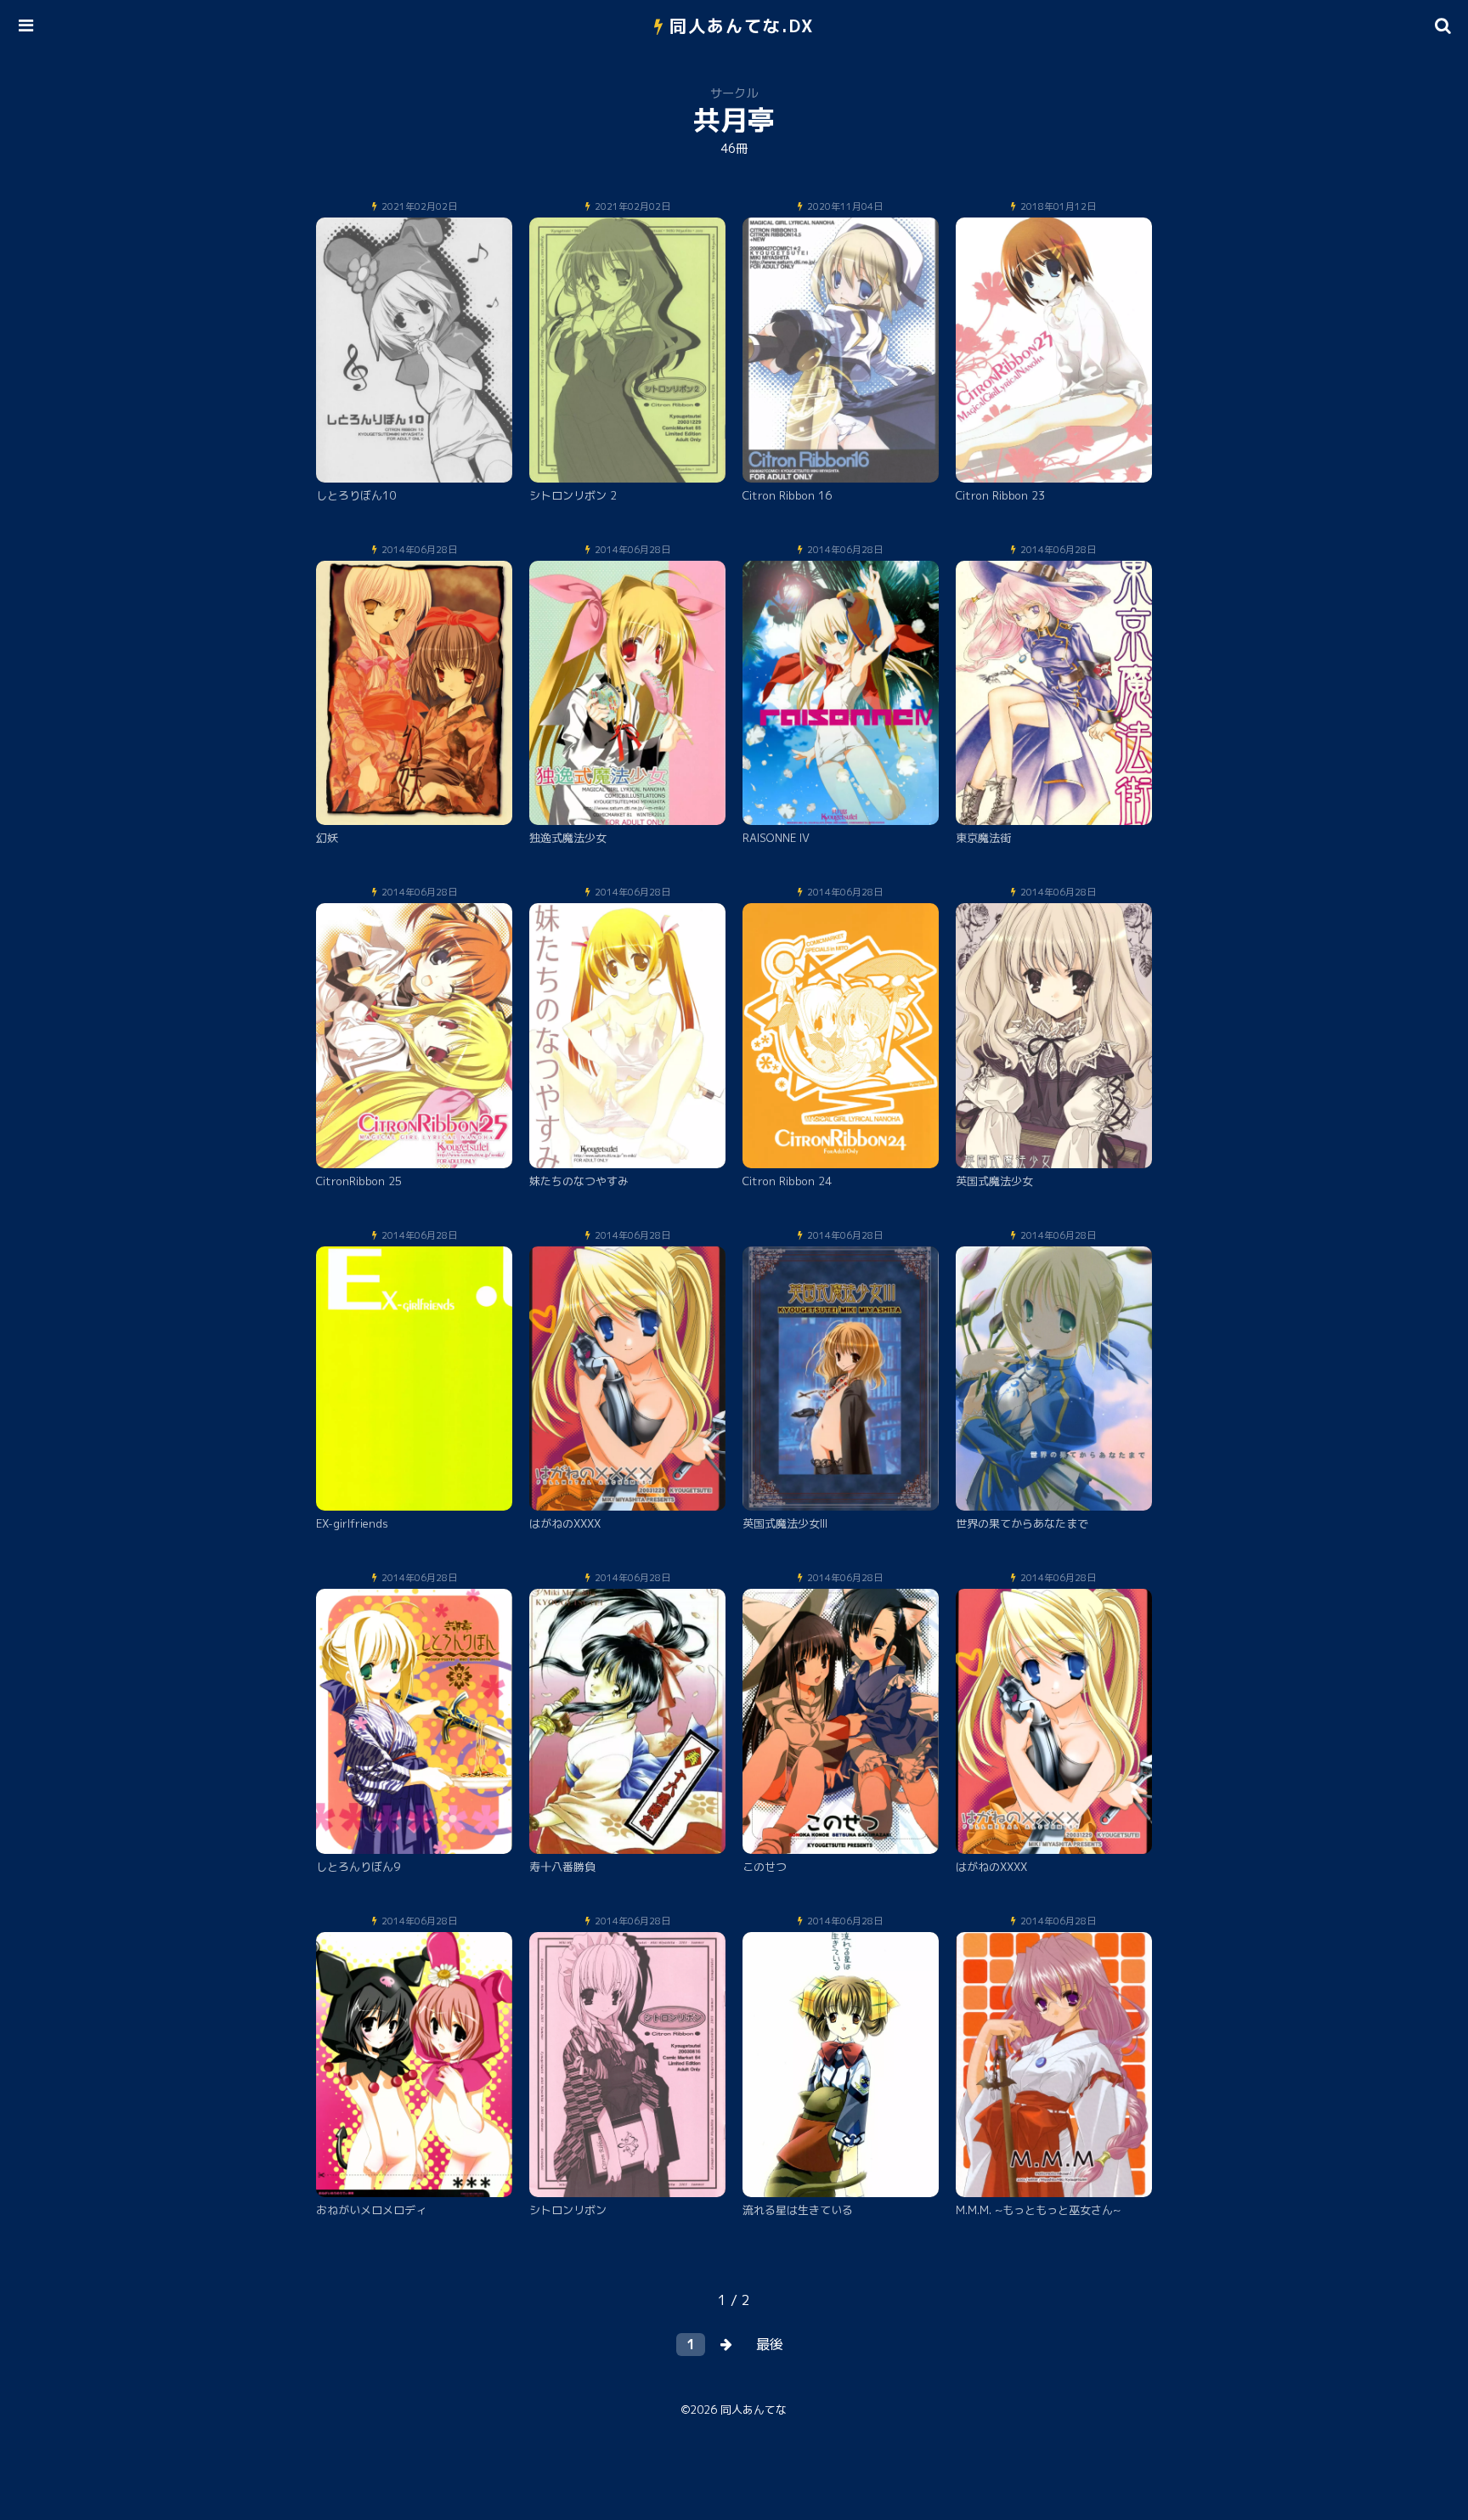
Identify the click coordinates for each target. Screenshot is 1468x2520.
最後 (770, 2344)
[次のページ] (726, 2345)
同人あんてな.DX (742, 25)
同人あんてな (754, 2410)
